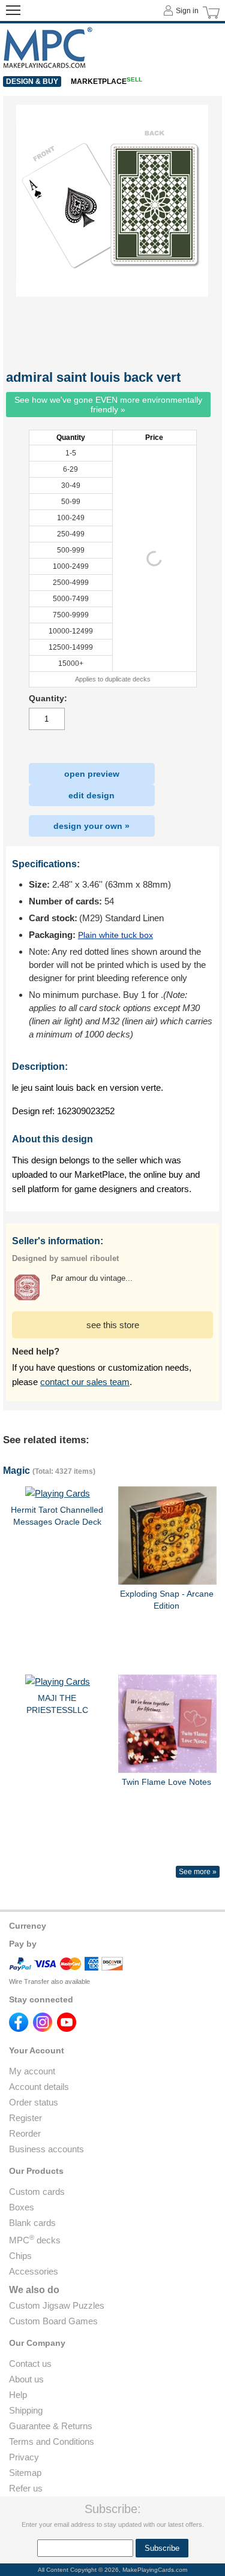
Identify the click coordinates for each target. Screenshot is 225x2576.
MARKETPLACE (106, 82)
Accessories (34, 2271)
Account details (39, 2087)
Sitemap (25, 2473)
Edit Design (91, 795)
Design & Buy (32, 82)
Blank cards (32, 2223)
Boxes (22, 2207)
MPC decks (35, 2240)
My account (32, 2071)
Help (18, 2395)
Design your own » (91, 826)
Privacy (24, 2457)
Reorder (25, 2133)
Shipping (26, 2410)
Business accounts (46, 2149)
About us (26, 2379)
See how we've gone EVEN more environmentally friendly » (108, 405)
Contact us (30, 2364)
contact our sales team (85, 1382)
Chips (20, 2256)
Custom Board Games (53, 2321)
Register (25, 2118)
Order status (34, 2102)
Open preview (92, 774)
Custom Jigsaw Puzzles (57, 2305)
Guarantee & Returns (51, 2426)
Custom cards (37, 2192)
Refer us (26, 2488)
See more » (198, 1872)
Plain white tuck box (115, 935)
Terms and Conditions (52, 2441)
